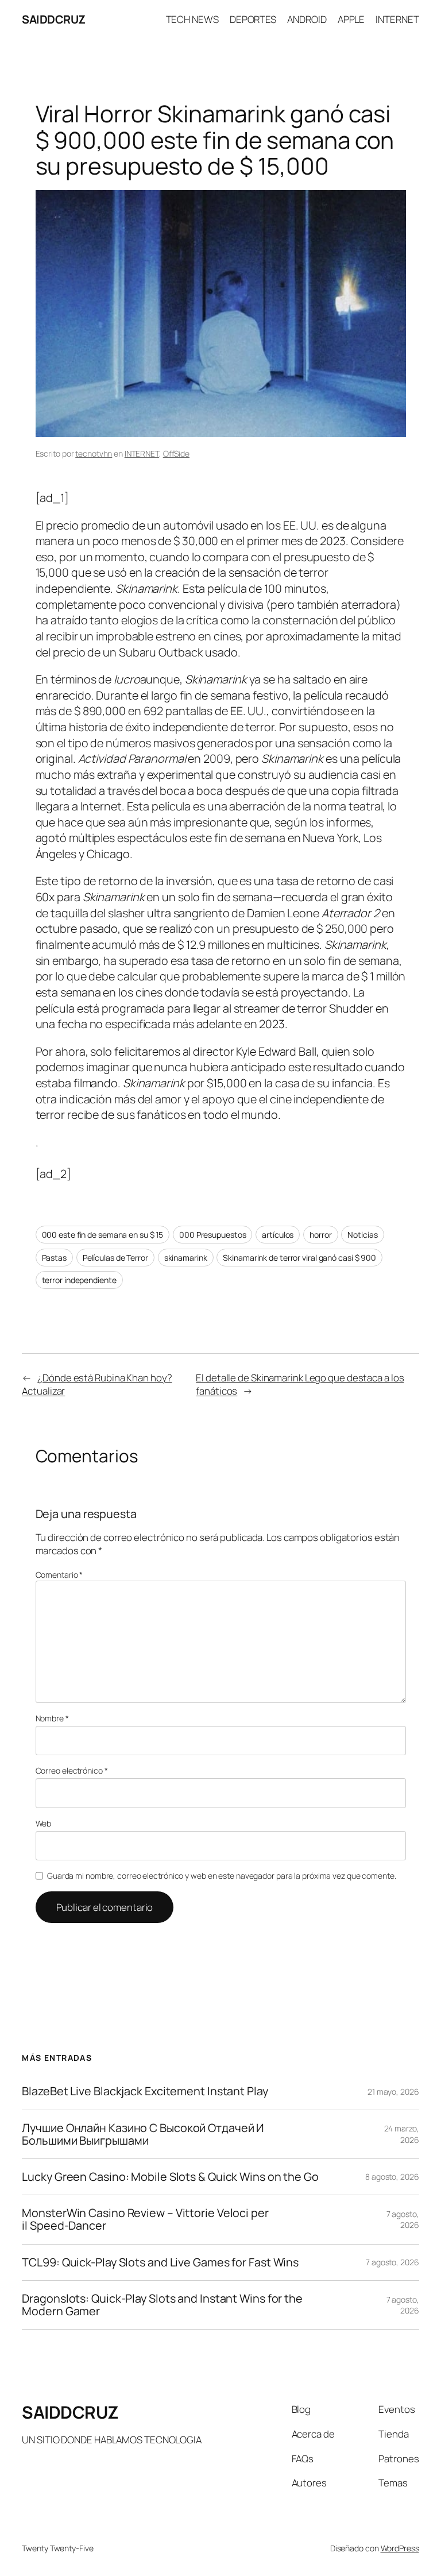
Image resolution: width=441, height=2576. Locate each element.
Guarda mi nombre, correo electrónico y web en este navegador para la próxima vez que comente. (222, 1876)
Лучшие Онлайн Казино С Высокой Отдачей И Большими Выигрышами (143, 2134)
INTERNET (142, 453)
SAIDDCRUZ (54, 19)
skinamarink (186, 1258)
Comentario (59, 1575)
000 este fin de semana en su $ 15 (103, 1235)
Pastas (54, 1258)
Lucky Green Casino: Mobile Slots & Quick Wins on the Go (170, 2177)
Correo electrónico (72, 1770)
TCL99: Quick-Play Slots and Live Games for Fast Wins (160, 2262)
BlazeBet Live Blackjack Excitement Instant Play (145, 2091)
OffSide (176, 453)
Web (44, 1823)
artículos (278, 1235)
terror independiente (79, 1280)
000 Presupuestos (212, 1235)
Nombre (52, 1718)
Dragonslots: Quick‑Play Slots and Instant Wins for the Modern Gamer (162, 2305)
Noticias (362, 1235)
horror (320, 1235)
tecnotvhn (94, 453)
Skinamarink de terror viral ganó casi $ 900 (299, 1258)
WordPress (400, 2548)
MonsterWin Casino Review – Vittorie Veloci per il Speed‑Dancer (145, 2219)
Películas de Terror (115, 1258)
